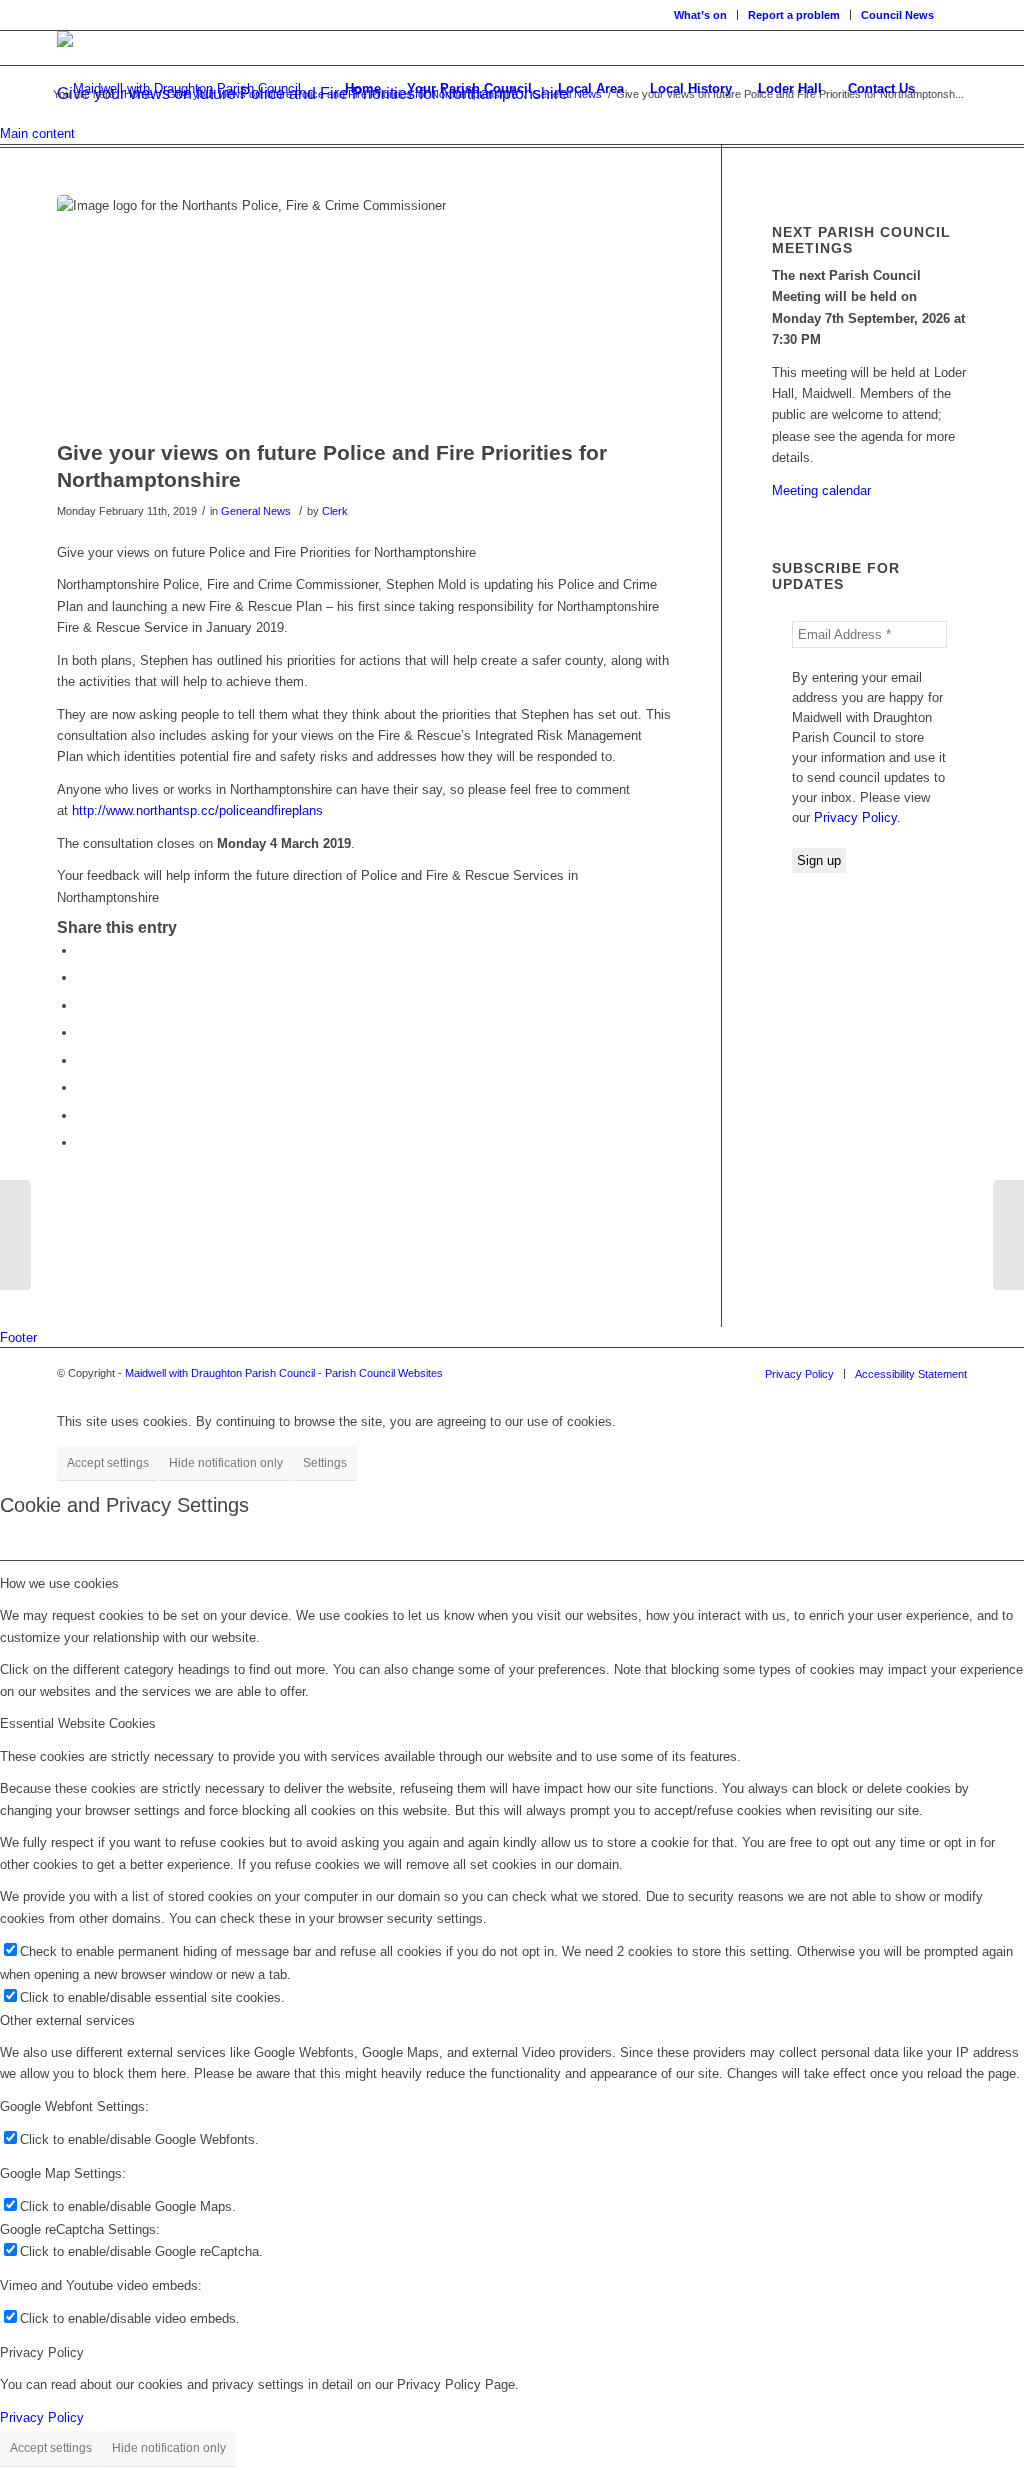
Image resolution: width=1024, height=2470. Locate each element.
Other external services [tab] (67, 2020)
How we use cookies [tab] (59, 1583)
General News (256, 511)
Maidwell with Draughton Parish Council (220, 1373)
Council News (897, 15)
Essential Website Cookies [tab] (78, 1723)
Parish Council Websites (384, 1373)
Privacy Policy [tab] (42, 2352)
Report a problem (794, 15)
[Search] (947, 89)
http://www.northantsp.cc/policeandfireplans (197, 810)
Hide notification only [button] (226, 1463)
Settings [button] (325, 1463)
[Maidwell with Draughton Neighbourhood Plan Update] (15, 1235)
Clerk (335, 511)
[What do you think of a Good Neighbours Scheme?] (1008, 1235)
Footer (18, 1337)
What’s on (700, 15)
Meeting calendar (821, 490)
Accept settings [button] (108, 1463)
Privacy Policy (855, 817)
